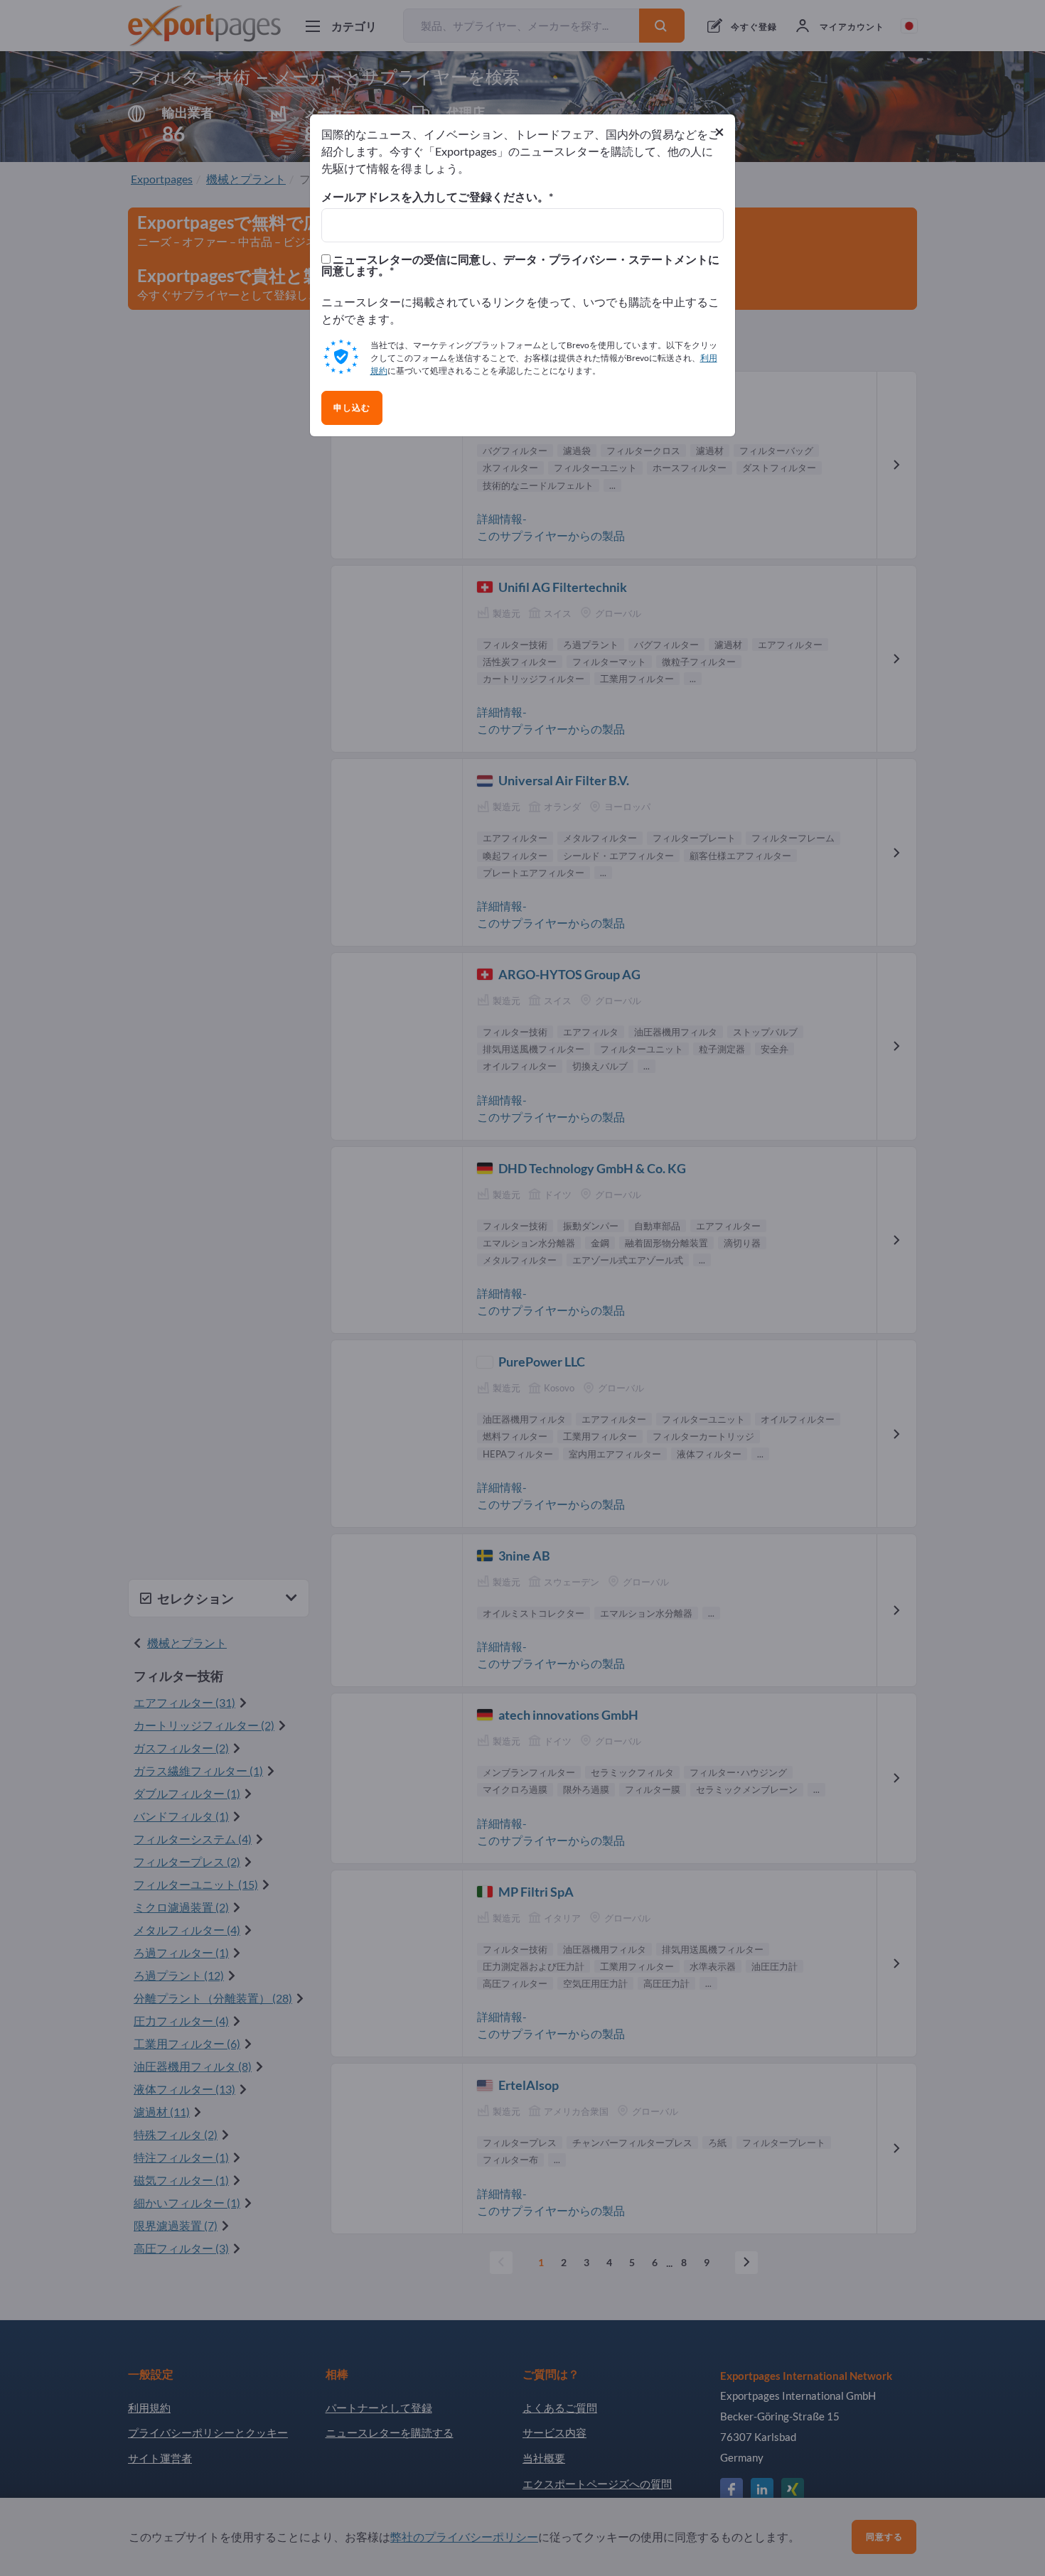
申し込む (352, 408)
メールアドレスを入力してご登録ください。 (435, 197)
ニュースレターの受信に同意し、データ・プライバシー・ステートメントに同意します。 (520, 265)
